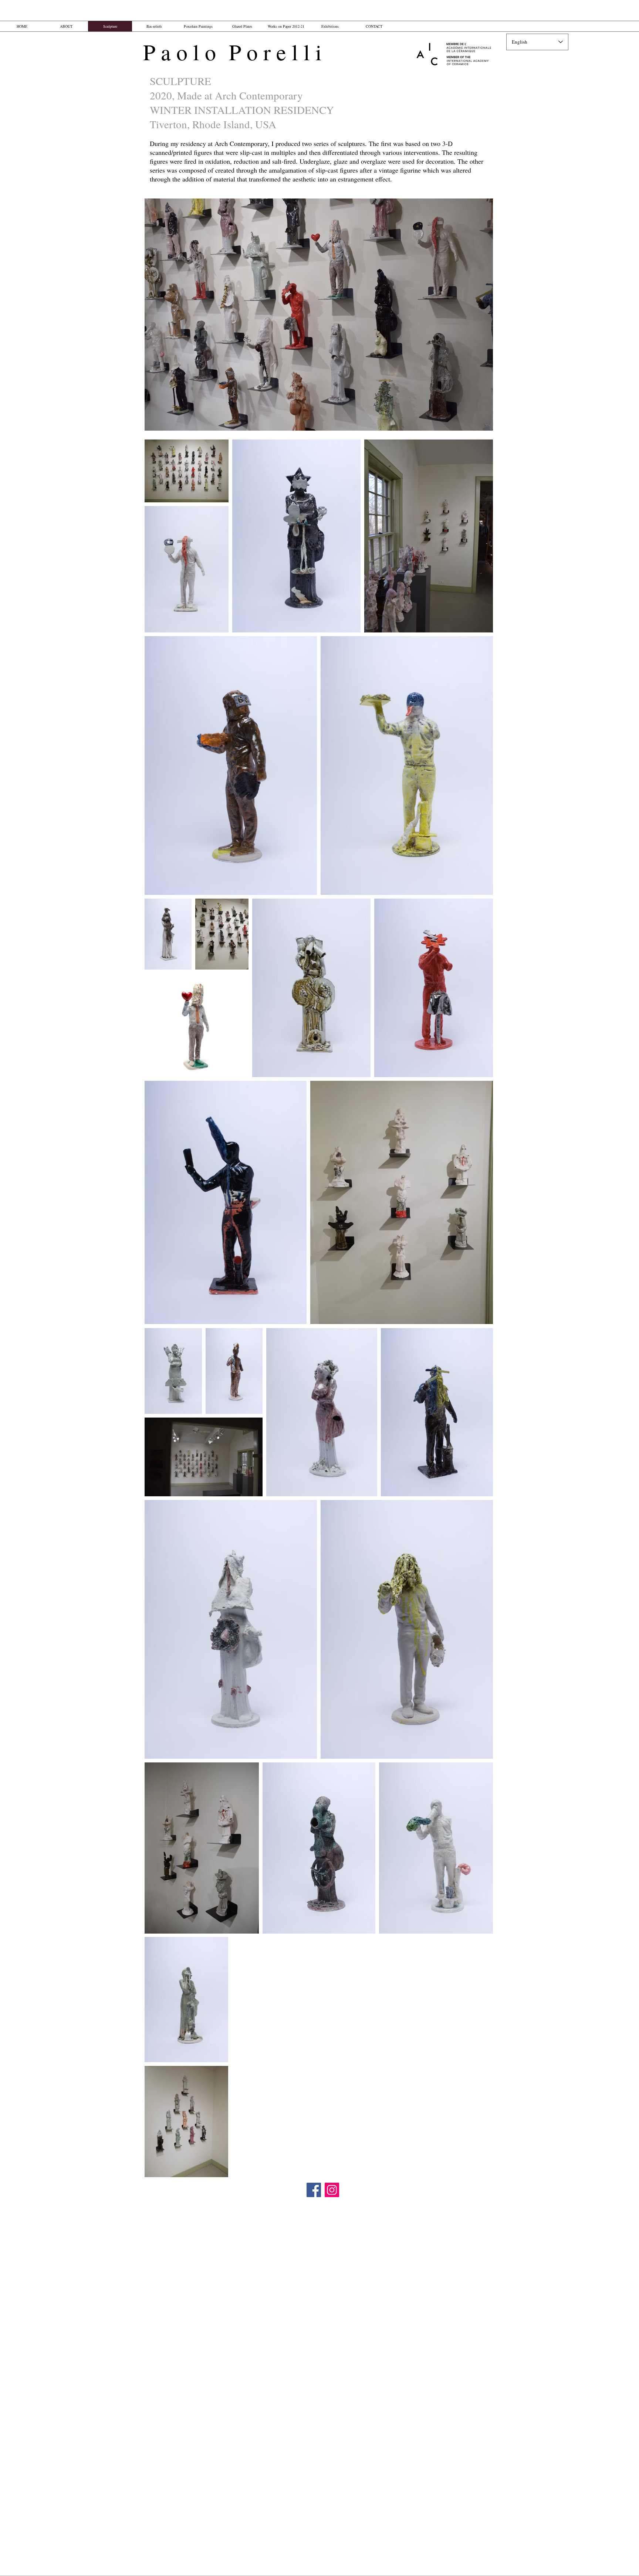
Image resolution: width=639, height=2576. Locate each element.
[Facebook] (314, 2190)
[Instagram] (332, 2190)
